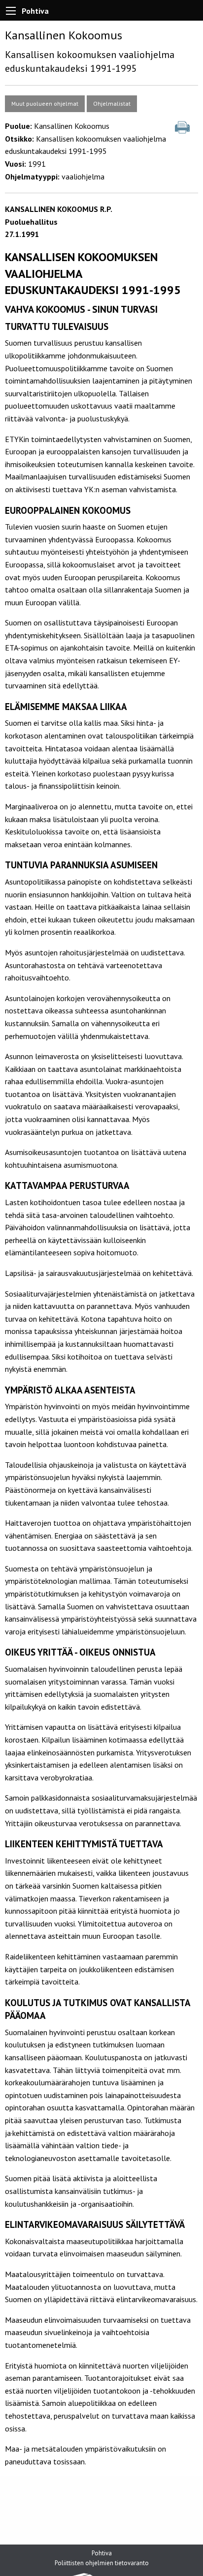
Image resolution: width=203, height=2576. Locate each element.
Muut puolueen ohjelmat (45, 104)
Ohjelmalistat (112, 104)
